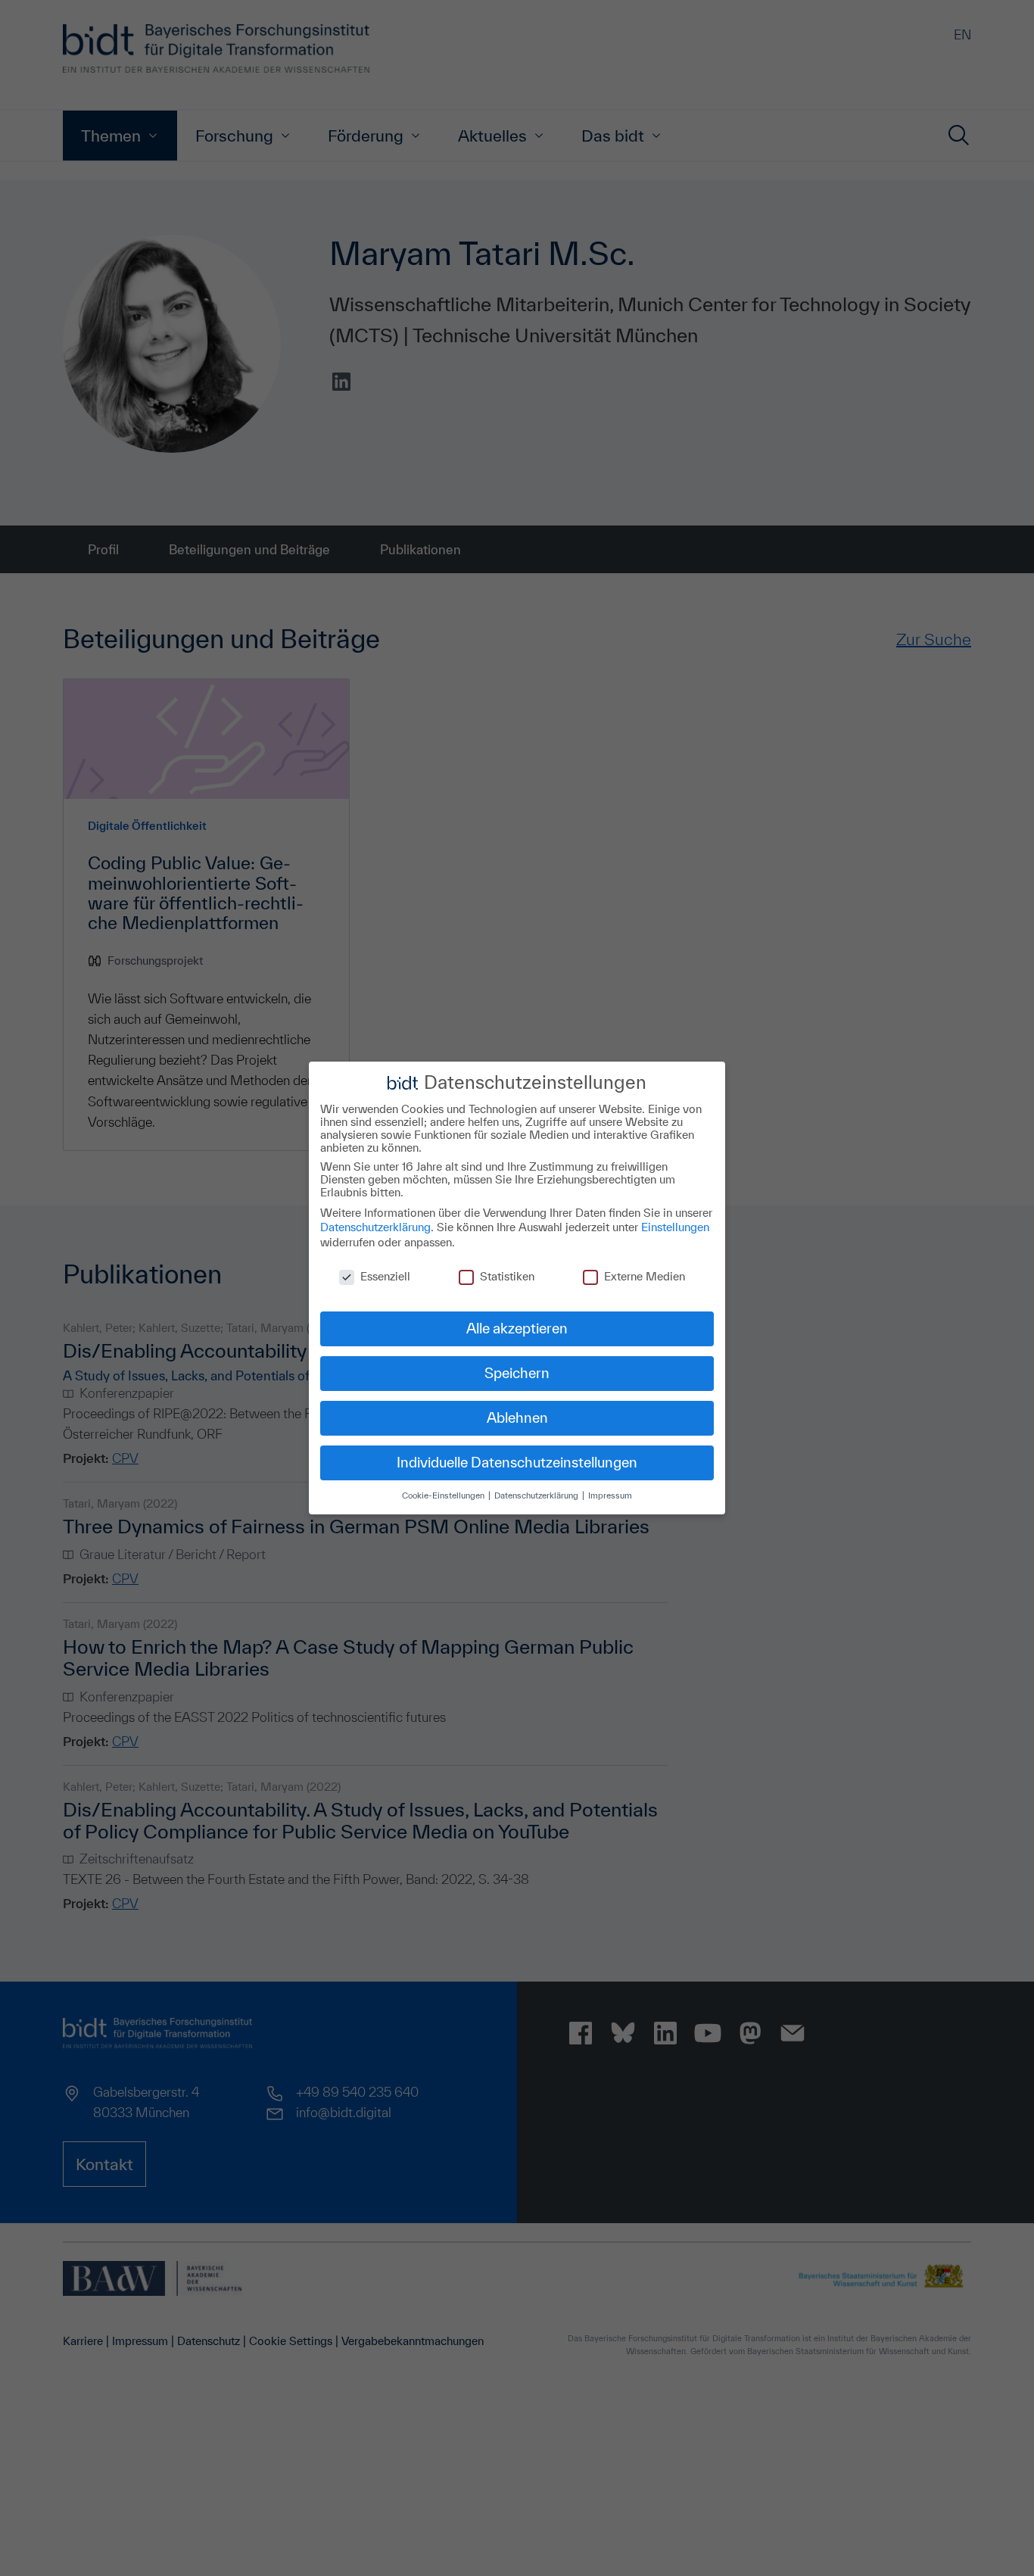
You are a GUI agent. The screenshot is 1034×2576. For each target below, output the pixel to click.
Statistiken (507, 1276)
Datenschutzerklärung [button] (537, 1495)
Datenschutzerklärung (375, 1227)
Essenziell (385, 1276)
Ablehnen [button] (517, 1417)
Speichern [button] (517, 1373)
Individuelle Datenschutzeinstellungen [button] (517, 1462)
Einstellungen (675, 1227)
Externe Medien (645, 1276)
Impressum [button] (610, 1495)
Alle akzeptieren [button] (517, 1328)
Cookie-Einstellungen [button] (444, 1495)
